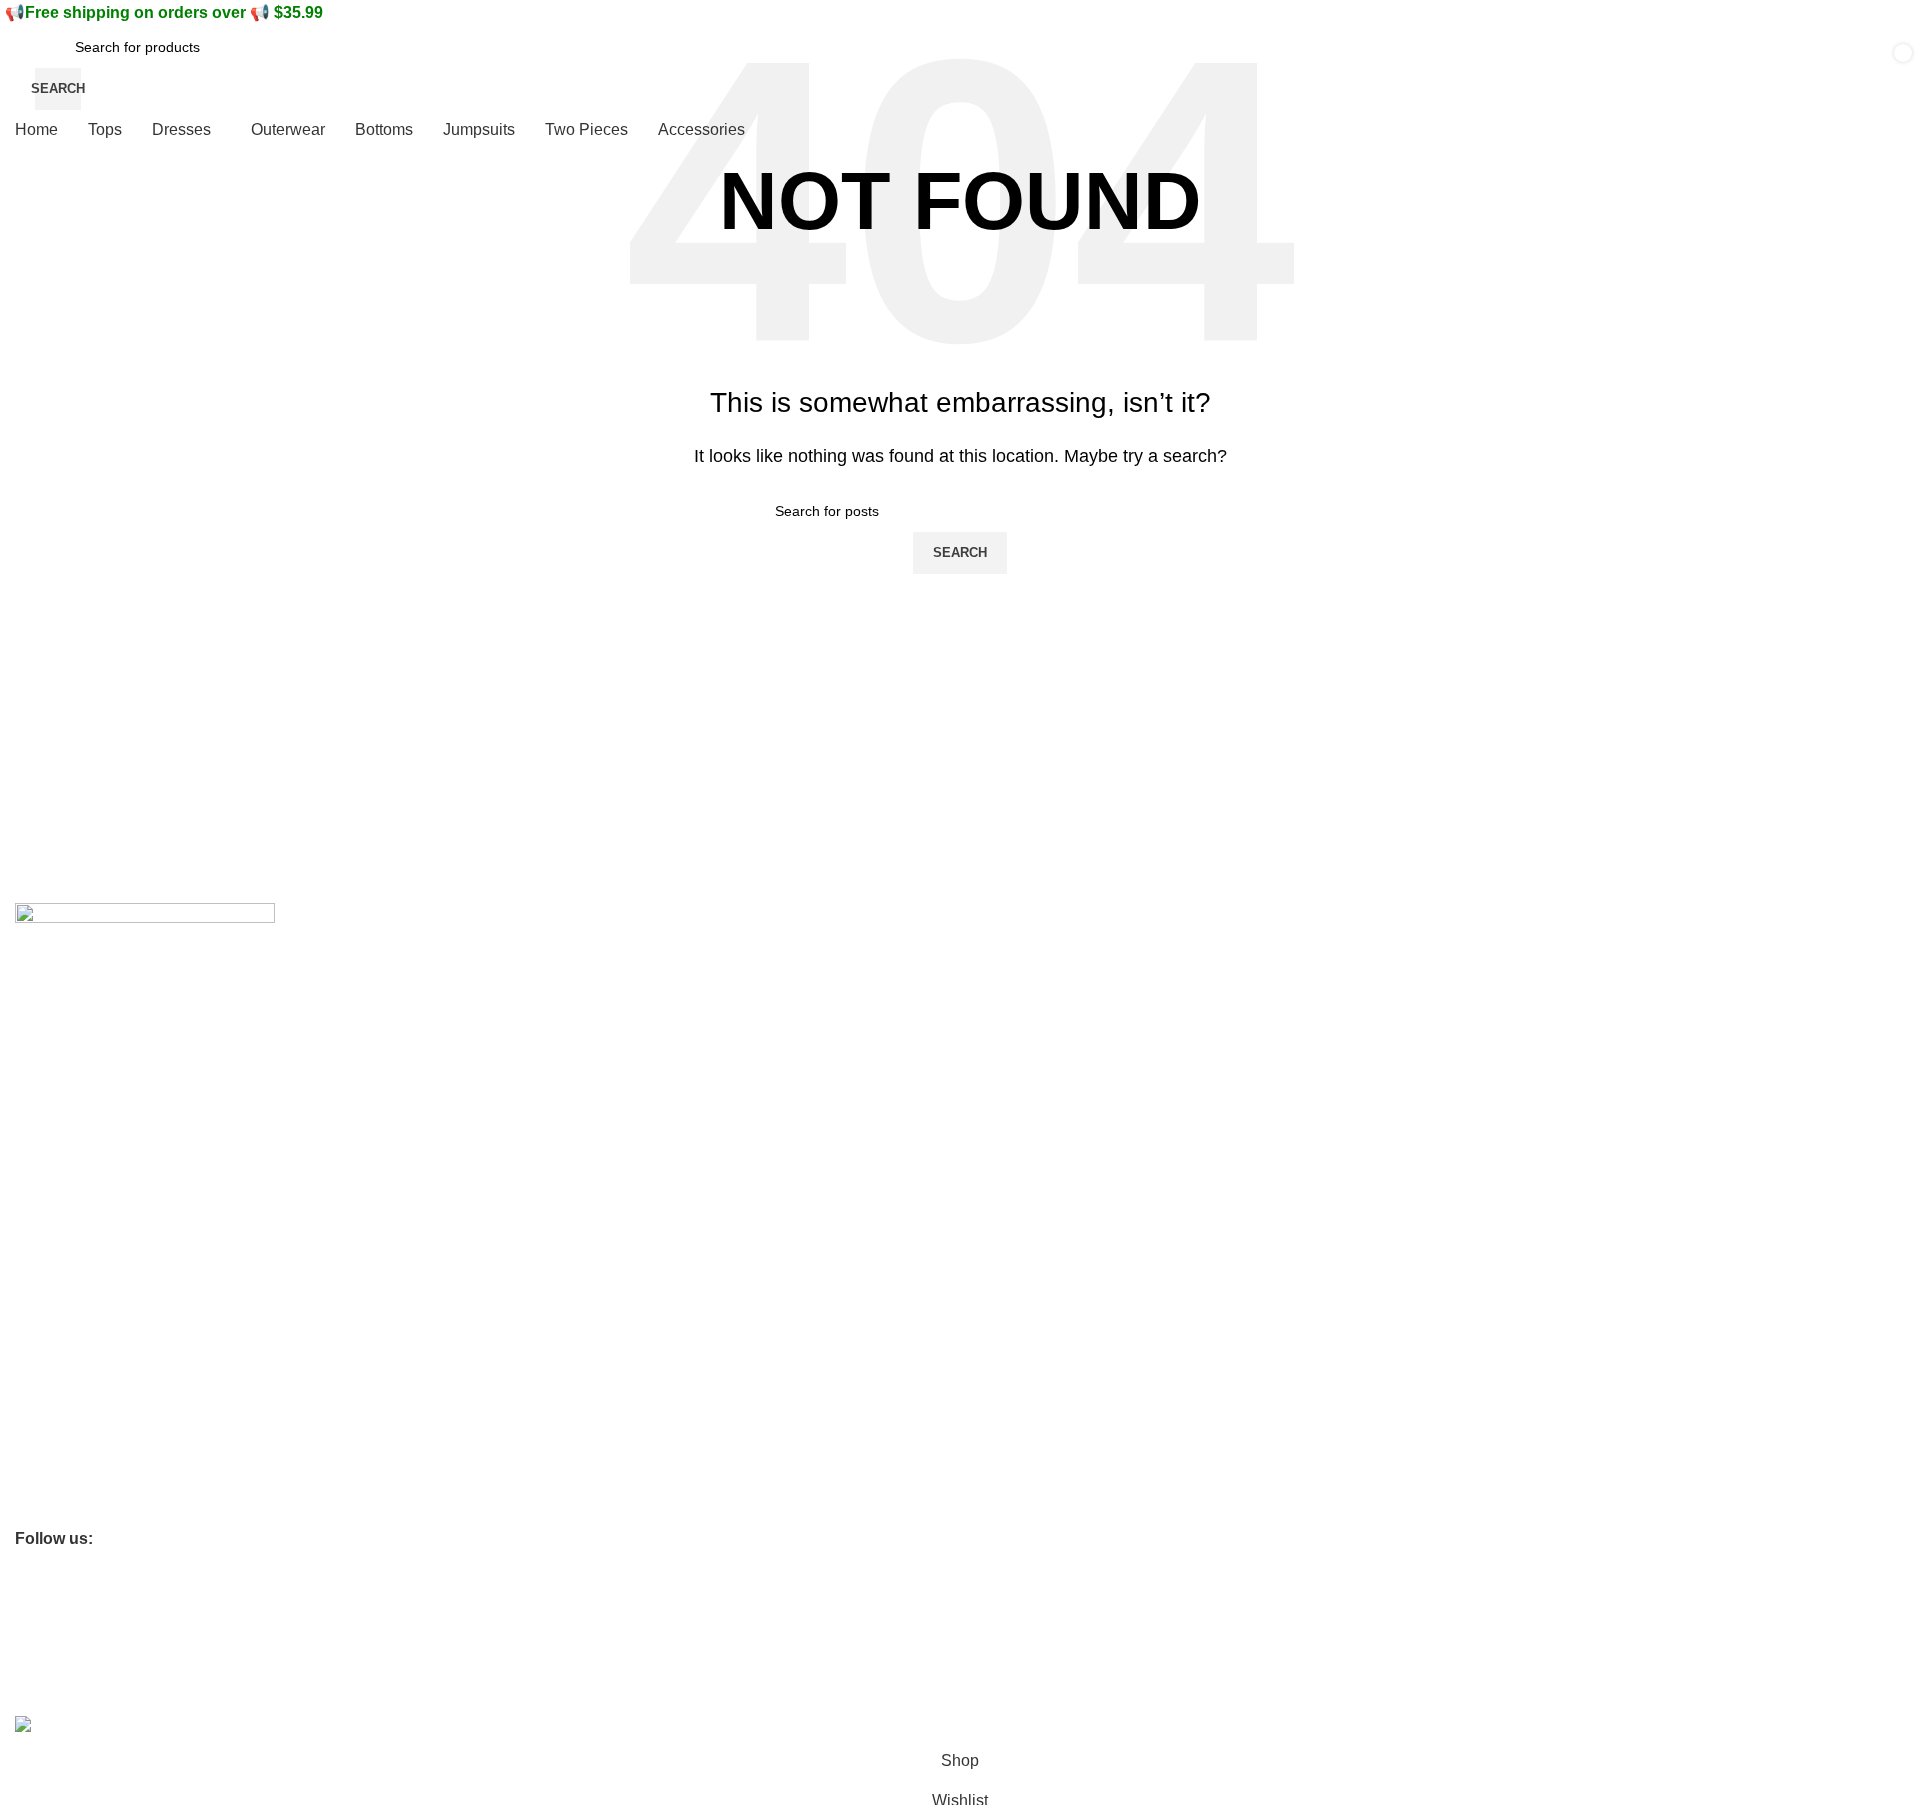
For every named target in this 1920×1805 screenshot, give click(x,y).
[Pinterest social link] (114, 1539)
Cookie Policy (57, 1233)
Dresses (41, 1438)
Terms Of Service (69, 1114)
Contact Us (50, 1079)
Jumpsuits (47, 1506)
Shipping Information (80, 1148)
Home (34, 1370)
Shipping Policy (63, 1335)
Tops (30, 1404)
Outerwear (48, 1472)
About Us (44, 1045)
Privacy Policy (58, 1267)
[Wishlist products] (1592, 68)
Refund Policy (58, 1301)
